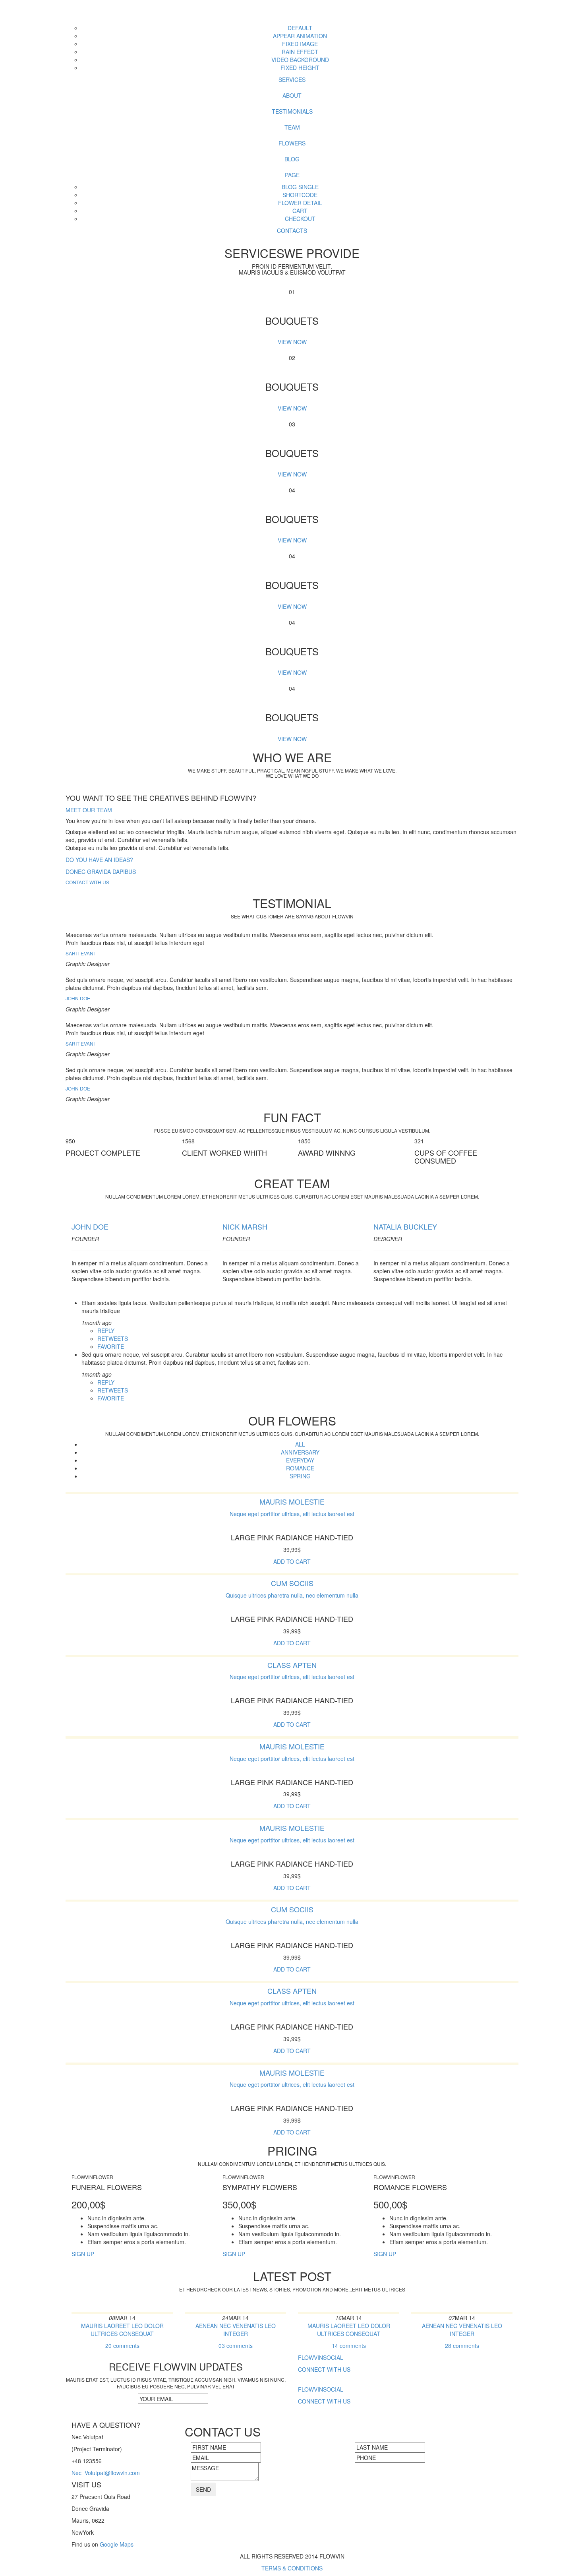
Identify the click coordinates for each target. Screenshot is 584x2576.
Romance (300, 1468)
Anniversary (300, 1452)
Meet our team (89, 810)
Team (292, 127)
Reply (106, 1331)
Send (203, 2489)
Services (292, 79)
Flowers (292, 143)
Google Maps (117, 2544)
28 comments (462, 2346)
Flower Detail (300, 203)
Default (300, 28)
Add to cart (292, 1561)
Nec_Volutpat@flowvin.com (106, 2473)
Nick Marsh (245, 1226)
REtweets (113, 1338)
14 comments (349, 2346)
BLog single (300, 187)
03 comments (236, 2346)
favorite (111, 1346)
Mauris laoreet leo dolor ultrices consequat (122, 2330)
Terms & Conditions (292, 2568)
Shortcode (300, 195)
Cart (300, 211)
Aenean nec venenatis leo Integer (236, 2330)
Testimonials (292, 111)
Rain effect (300, 52)
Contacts (292, 230)
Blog (292, 159)
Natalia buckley (405, 1226)
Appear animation (300, 36)
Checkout (300, 219)
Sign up (83, 2254)
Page (292, 175)
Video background (300, 60)
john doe (78, 998)
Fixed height (300, 68)
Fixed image (300, 44)
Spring (300, 1476)
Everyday (300, 1460)
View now (292, 342)
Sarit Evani (80, 953)
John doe (90, 1226)
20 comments (122, 2346)
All (300, 1444)
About (292, 95)
